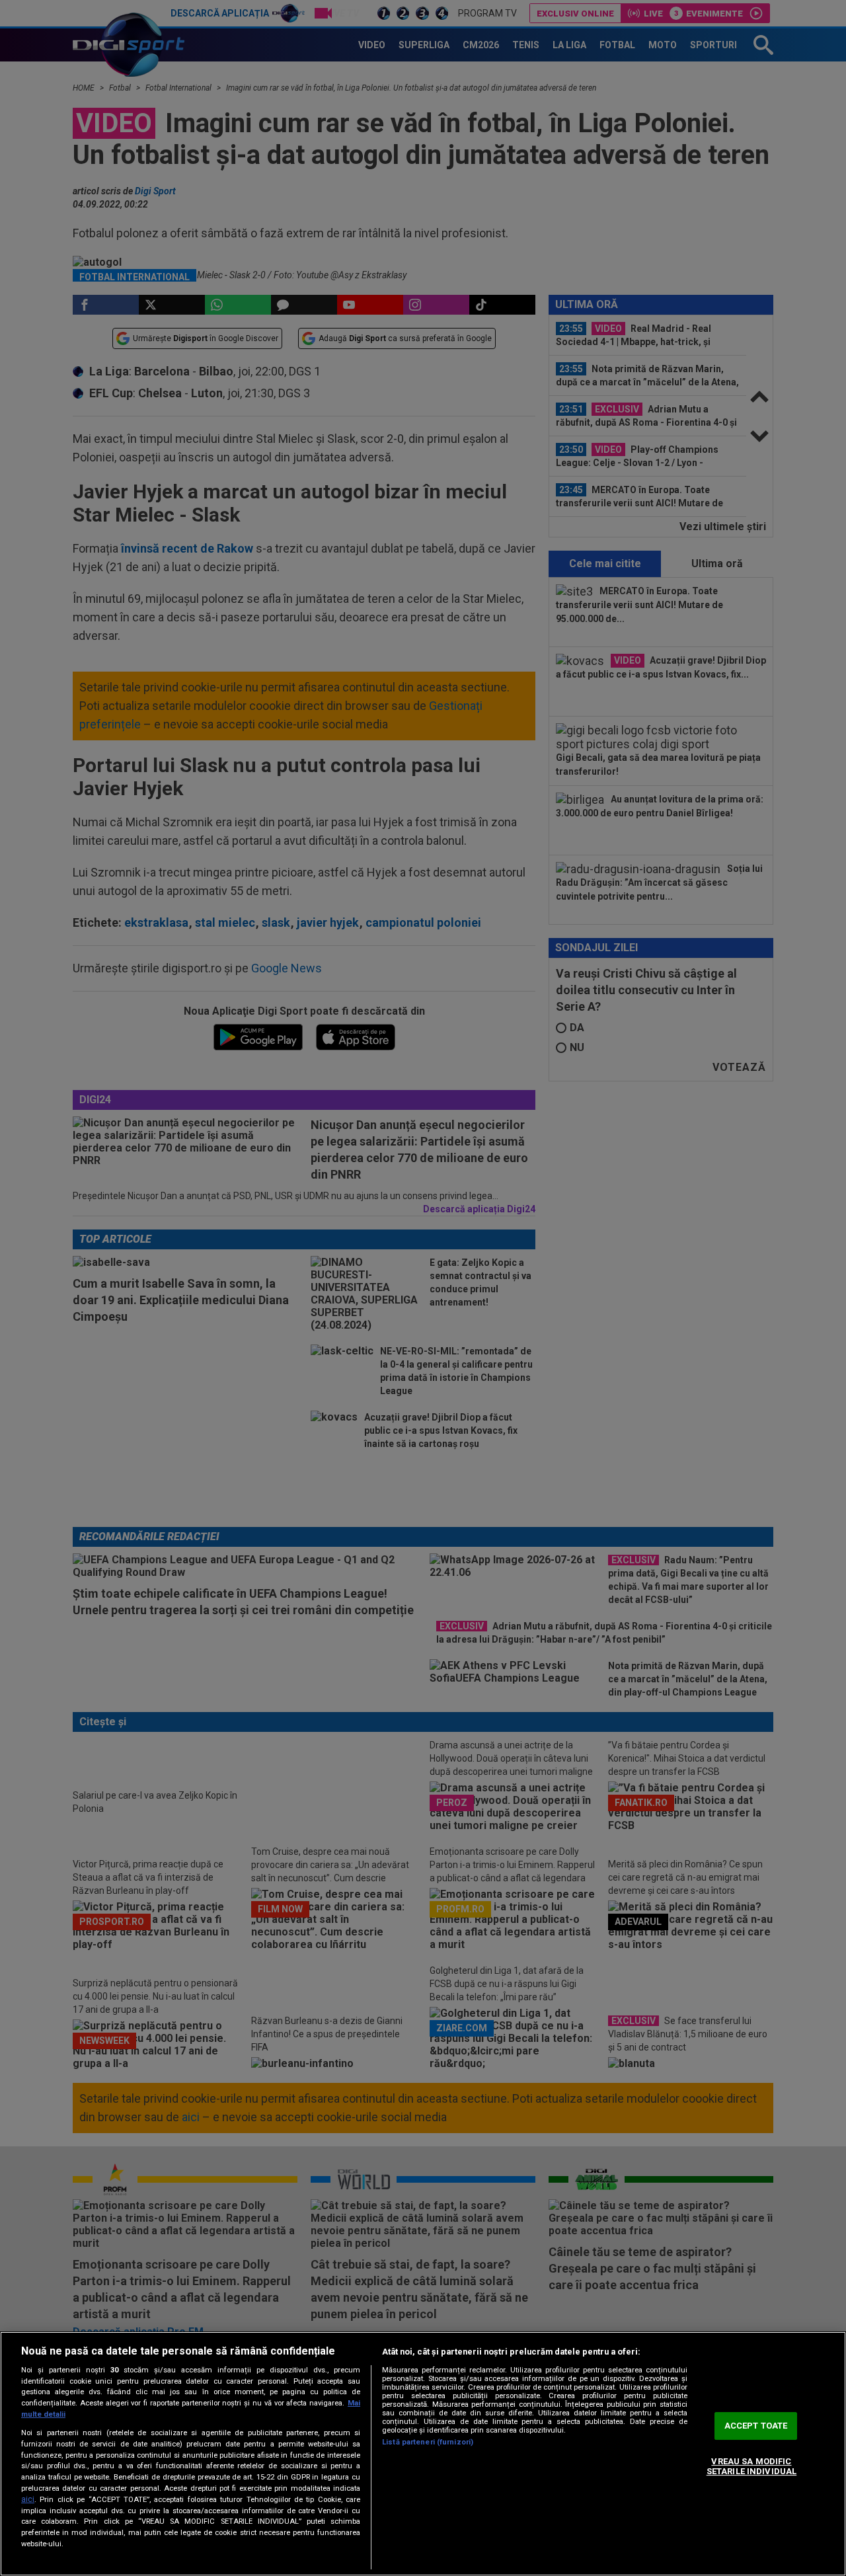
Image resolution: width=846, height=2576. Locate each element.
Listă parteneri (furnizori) (428, 2442)
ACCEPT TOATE (756, 2426)
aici (28, 2499)
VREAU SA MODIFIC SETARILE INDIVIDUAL (751, 2467)
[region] (423, 2454)
